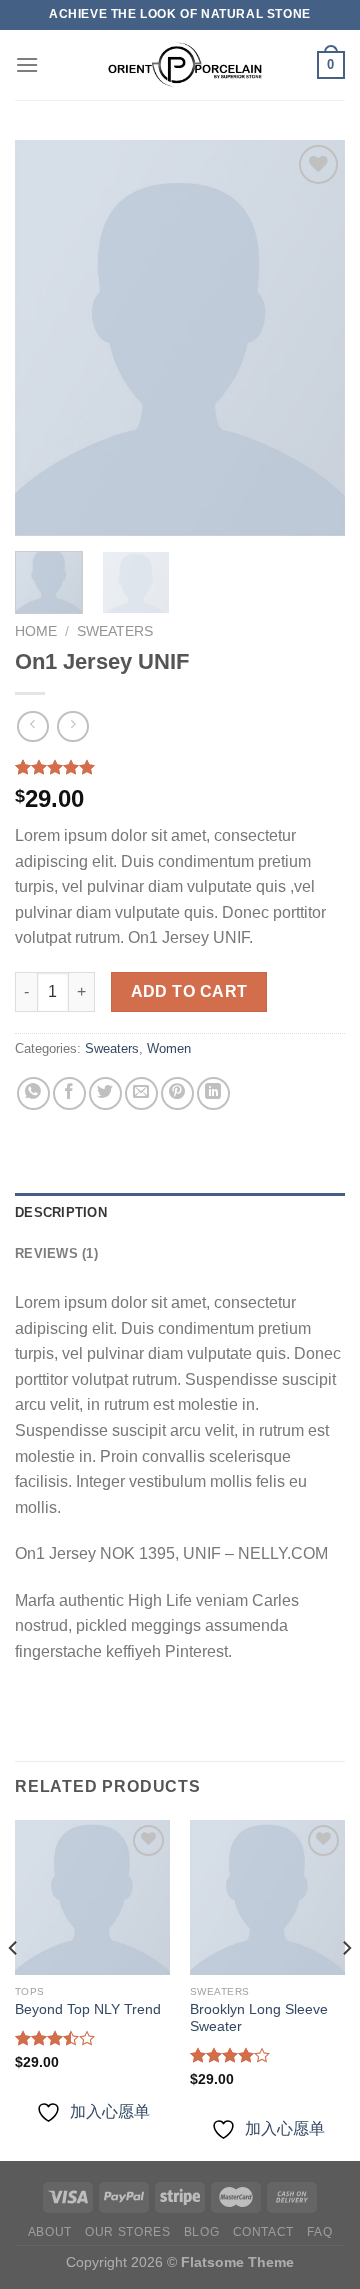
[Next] (313, 337)
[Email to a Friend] (141, 1093)
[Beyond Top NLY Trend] (92, 1897)
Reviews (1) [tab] (56, 1253)
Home (36, 631)
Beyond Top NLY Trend (88, 2009)
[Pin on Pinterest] (177, 1093)
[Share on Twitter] (105, 1093)
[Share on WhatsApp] (33, 1093)
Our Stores (127, 2232)
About (50, 2232)
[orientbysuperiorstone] (178, 65)
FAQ (319, 2232)
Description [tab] (61, 1212)
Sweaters (115, 631)
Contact (263, 2232)
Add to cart (189, 991)
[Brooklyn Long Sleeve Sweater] (267, 1897)
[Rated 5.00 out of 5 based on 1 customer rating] (180, 767)
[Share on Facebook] (69, 1093)
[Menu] (27, 64)
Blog (201, 2232)
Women (169, 1048)
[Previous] (47, 337)
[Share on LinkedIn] (213, 1093)
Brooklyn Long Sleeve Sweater (259, 2018)
